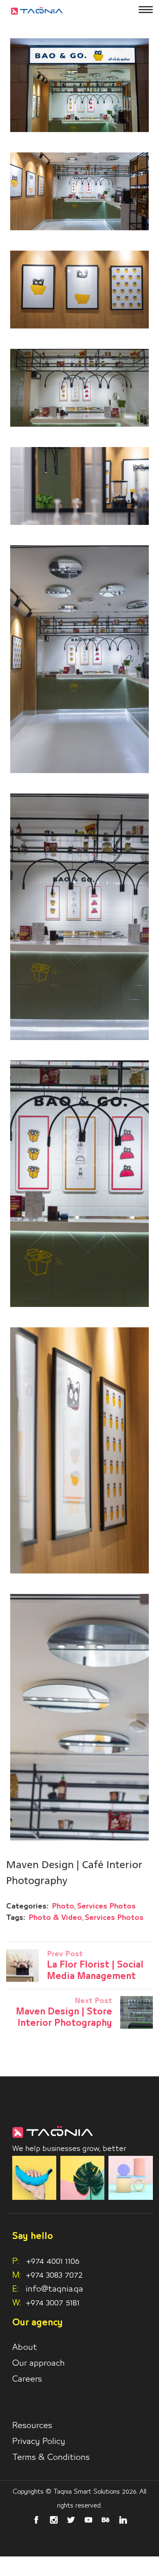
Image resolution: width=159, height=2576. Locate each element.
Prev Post (65, 1954)
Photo (63, 1906)
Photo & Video (55, 1918)
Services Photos (106, 1906)
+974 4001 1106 (46, 2261)
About (25, 2347)
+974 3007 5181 (53, 2303)
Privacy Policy (39, 2442)
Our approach (39, 2363)
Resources (32, 2426)
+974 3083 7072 (54, 2275)
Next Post (93, 2001)
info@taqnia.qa (54, 2289)
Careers (27, 2379)
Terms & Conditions (51, 2457)
